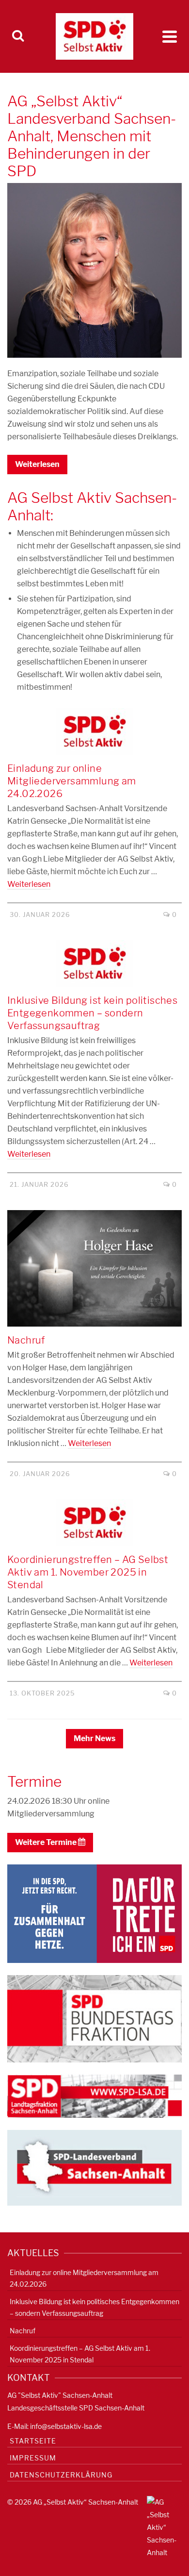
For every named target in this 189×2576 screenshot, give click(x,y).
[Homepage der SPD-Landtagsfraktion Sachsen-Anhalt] (94, 2096)
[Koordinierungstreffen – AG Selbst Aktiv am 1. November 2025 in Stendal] (94, 1523)
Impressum (33, 2458)
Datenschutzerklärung (61, 2475)
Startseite (33, 2441)
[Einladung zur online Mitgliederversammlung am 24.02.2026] (94, 731)
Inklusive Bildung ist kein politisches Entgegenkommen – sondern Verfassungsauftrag (94, 2307)
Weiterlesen (37, 464)
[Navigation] (170, 36)
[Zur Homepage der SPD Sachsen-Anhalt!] (94, 2167)
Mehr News (94, 1738)
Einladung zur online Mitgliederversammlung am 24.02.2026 (84, 2278)
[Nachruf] (94, 1268)
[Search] (18, 36)
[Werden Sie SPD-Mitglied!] (94, 1913)
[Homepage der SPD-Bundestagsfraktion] (94, 2018)
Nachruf (23, 2331)
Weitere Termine (47, 1842)
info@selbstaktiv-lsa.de (66, 2426)
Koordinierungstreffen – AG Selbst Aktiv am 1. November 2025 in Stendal (80, 2354)
